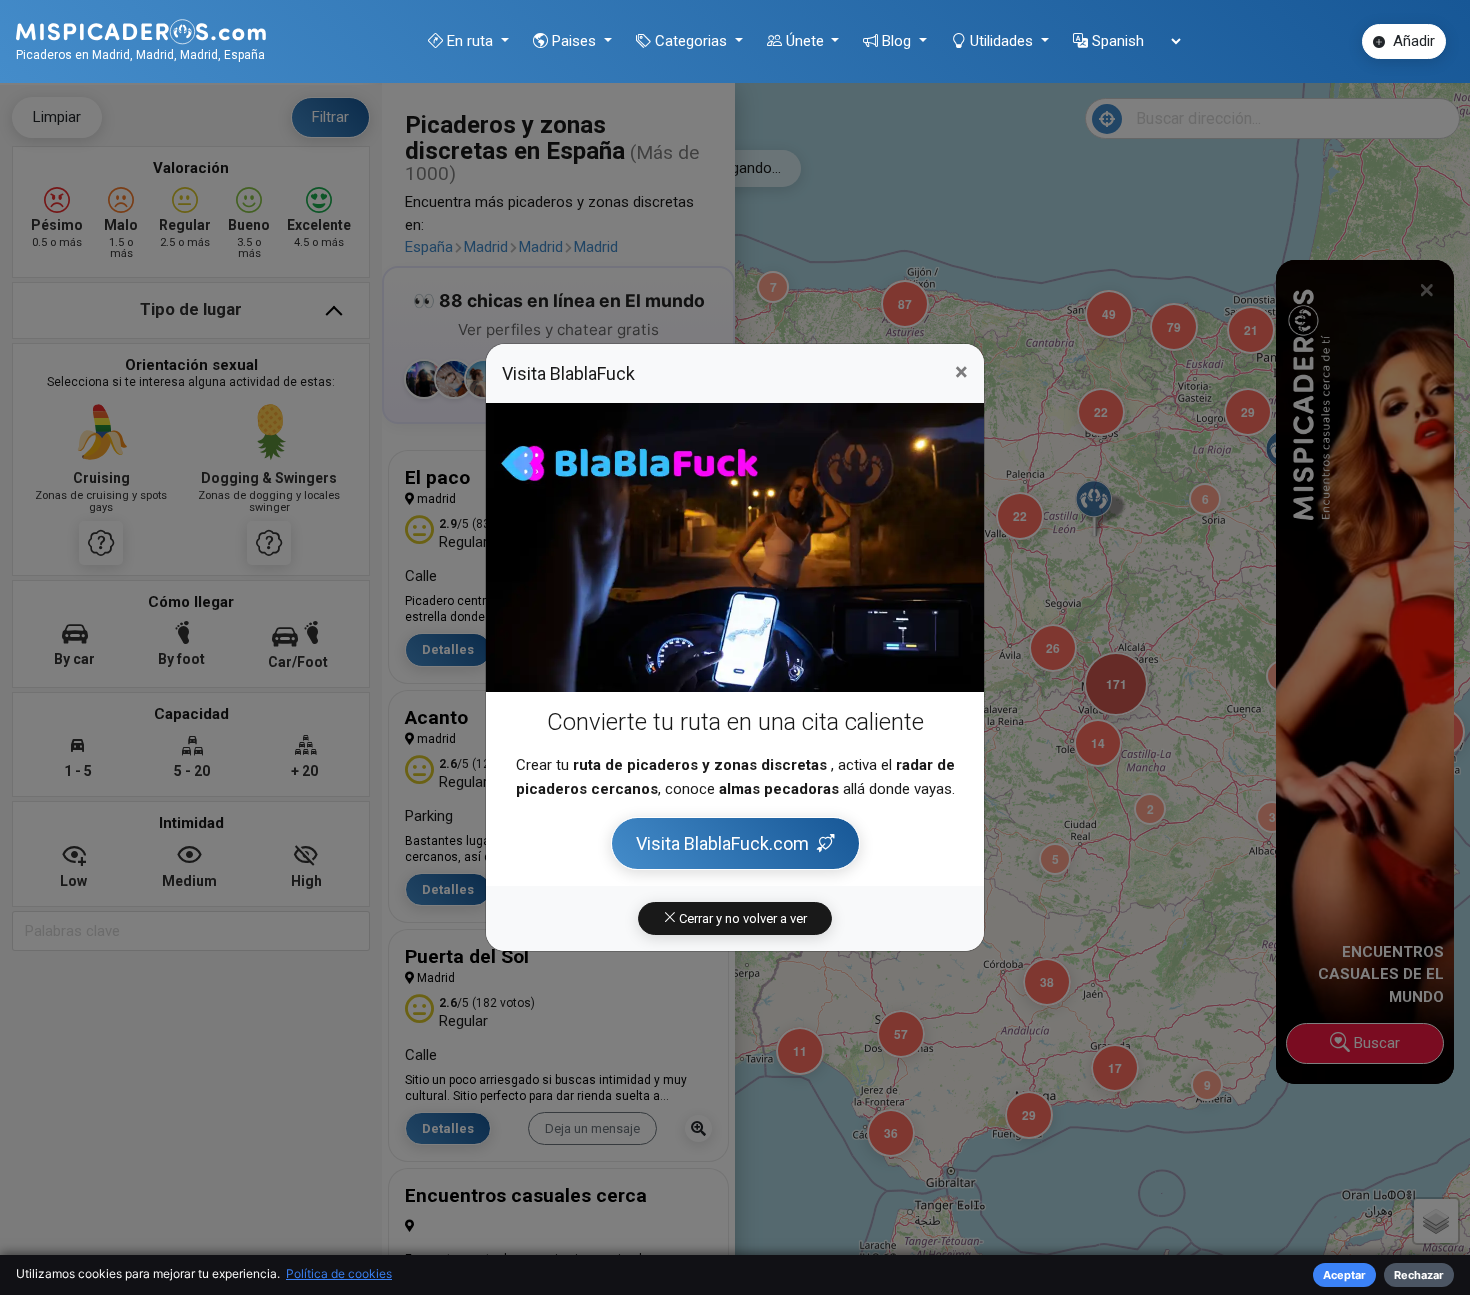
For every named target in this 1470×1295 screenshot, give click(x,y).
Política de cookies (339, 1273)
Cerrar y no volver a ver (741, 918)
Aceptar (1344, 1275)
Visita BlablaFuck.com (722, 843)
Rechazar (1419, 1275)
